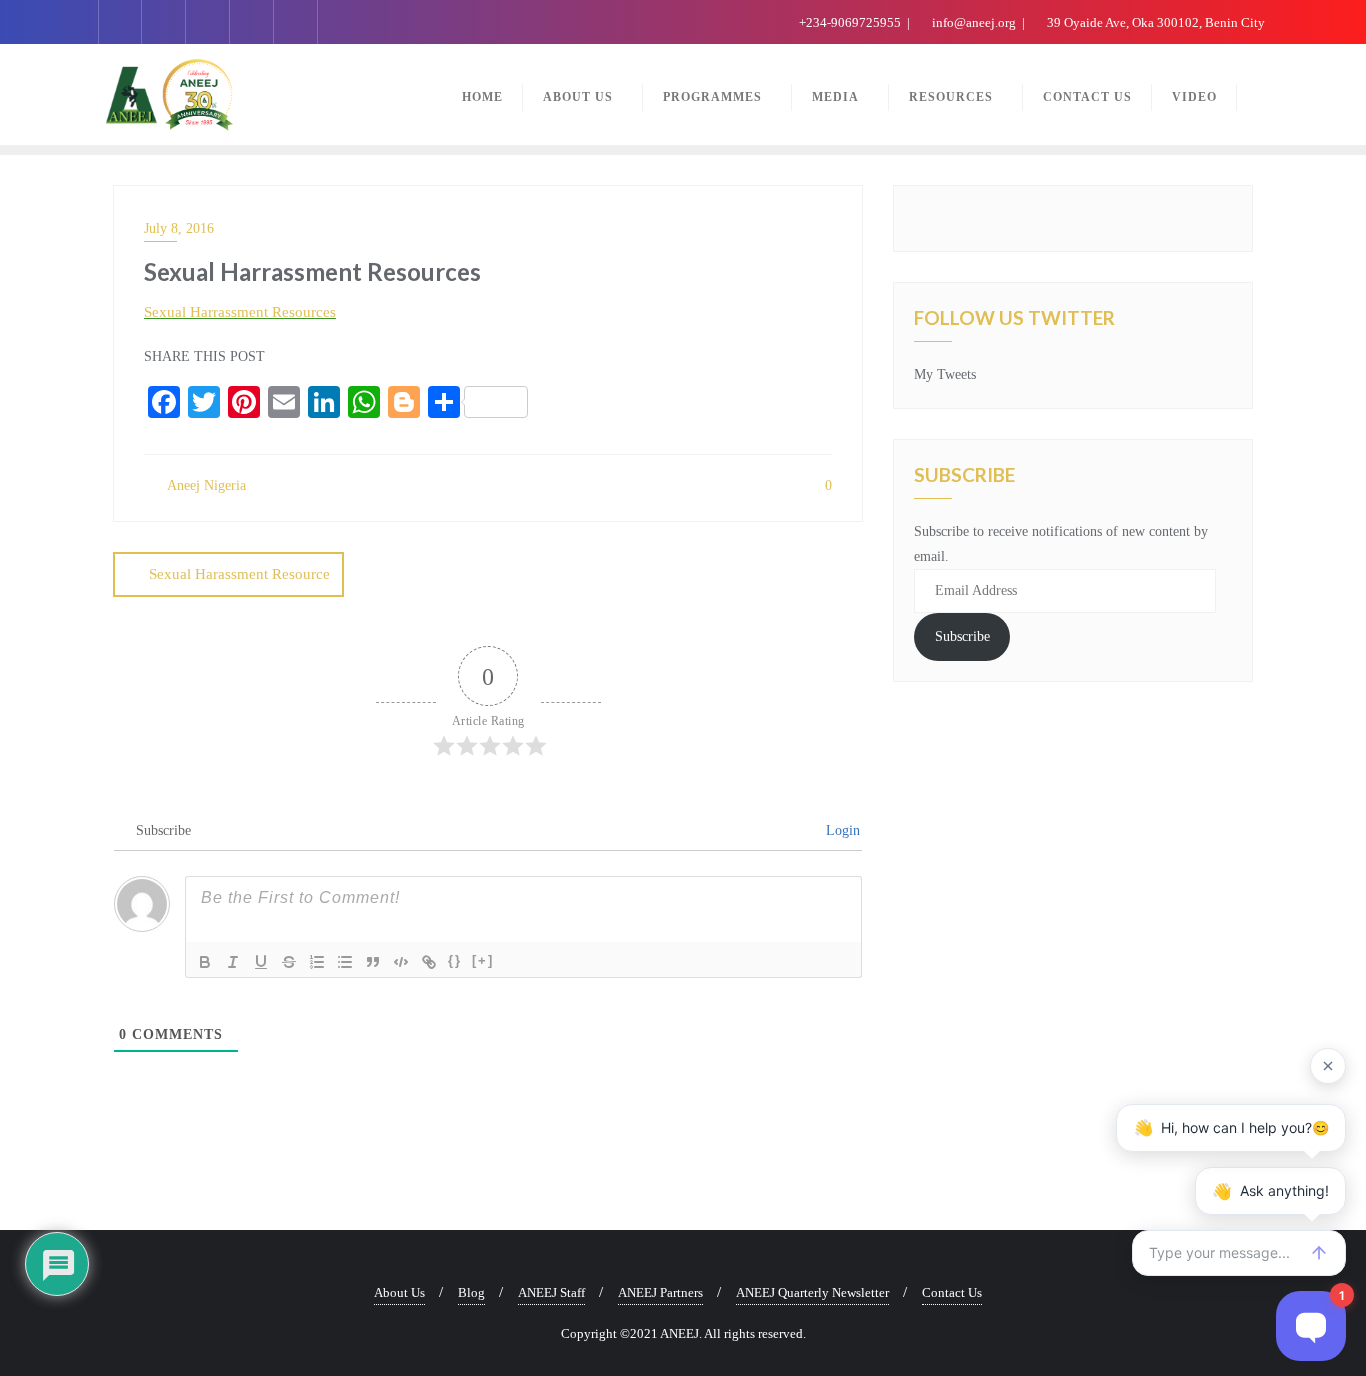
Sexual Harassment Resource (239, 574)
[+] (483, 960)
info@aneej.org (974, 22)
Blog (471, 1292)
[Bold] (205, 962)
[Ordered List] (317, 962)
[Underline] (261, 962)
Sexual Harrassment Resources (240, 312)
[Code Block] (401, 962)
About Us (399, 1292)
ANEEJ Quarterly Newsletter (812, 1292)
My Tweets (945, 374)
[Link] (429, 962)
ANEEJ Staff (551, 1292)
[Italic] (233, 962)
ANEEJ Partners (660, 1292)
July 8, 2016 (179, 228)
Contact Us (952, 1292)
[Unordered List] (345, 962)
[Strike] (289, 962)
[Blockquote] (373, 962)
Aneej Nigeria (205, 485)
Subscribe (962, 636)
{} (455, 960)
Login (841, 830)
